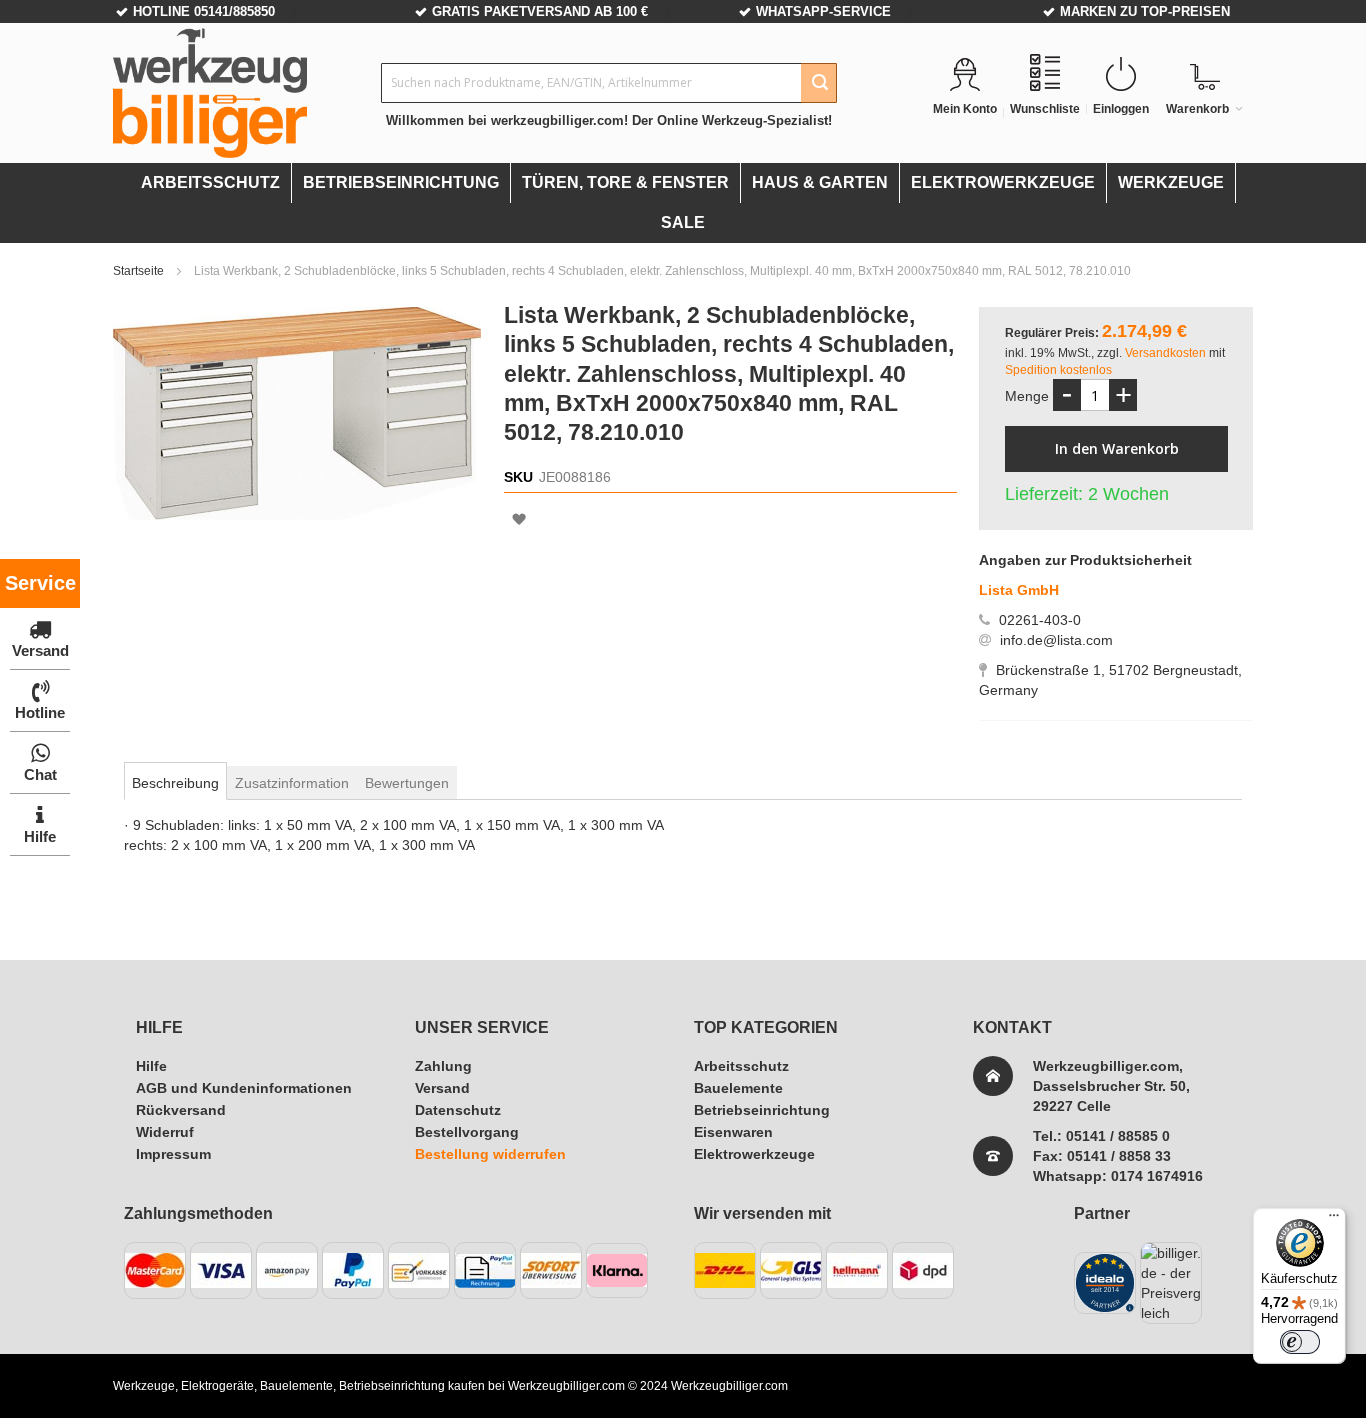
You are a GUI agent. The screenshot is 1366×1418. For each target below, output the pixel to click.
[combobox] (609, 83)
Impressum (173, 1154)
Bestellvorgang (467, 1132)
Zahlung (443, 1066)
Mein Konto (965, 109)
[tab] (175, 783)
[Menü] (1334, 1220)
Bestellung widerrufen (490, 1154)
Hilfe (151, 1066)
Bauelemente (738, 1088)
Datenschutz (458, 1110)
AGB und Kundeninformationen (244, 1088)
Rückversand (181, 1110)
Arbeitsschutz (741, 1066)
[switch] (1300, 1342)
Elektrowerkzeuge (754, 1154)
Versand (442, 1088)
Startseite (140, 271)
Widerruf (165, 1132)
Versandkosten (1167, 353)
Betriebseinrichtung (762, 1110)
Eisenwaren (733, 1132)
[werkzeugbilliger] (210, 93)
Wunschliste (1045, 109)
